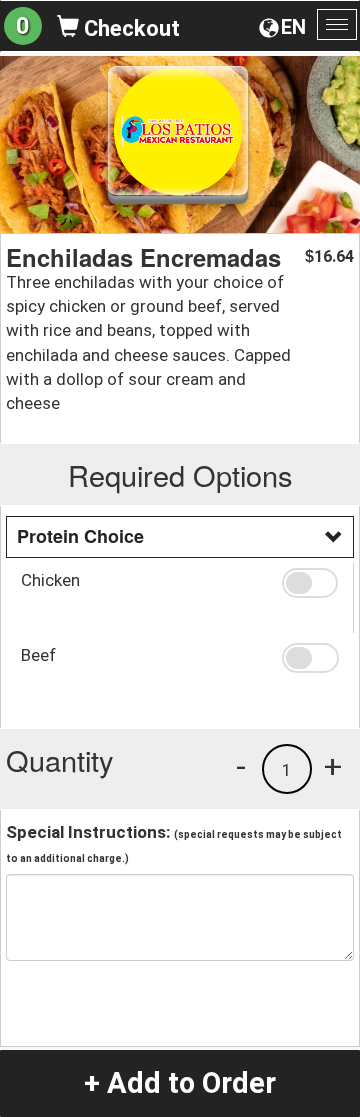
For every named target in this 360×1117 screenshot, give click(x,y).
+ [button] (333, 766)
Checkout (129, 28)
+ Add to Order (180, 1083)
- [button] (241, 766)
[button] (310, 583)
